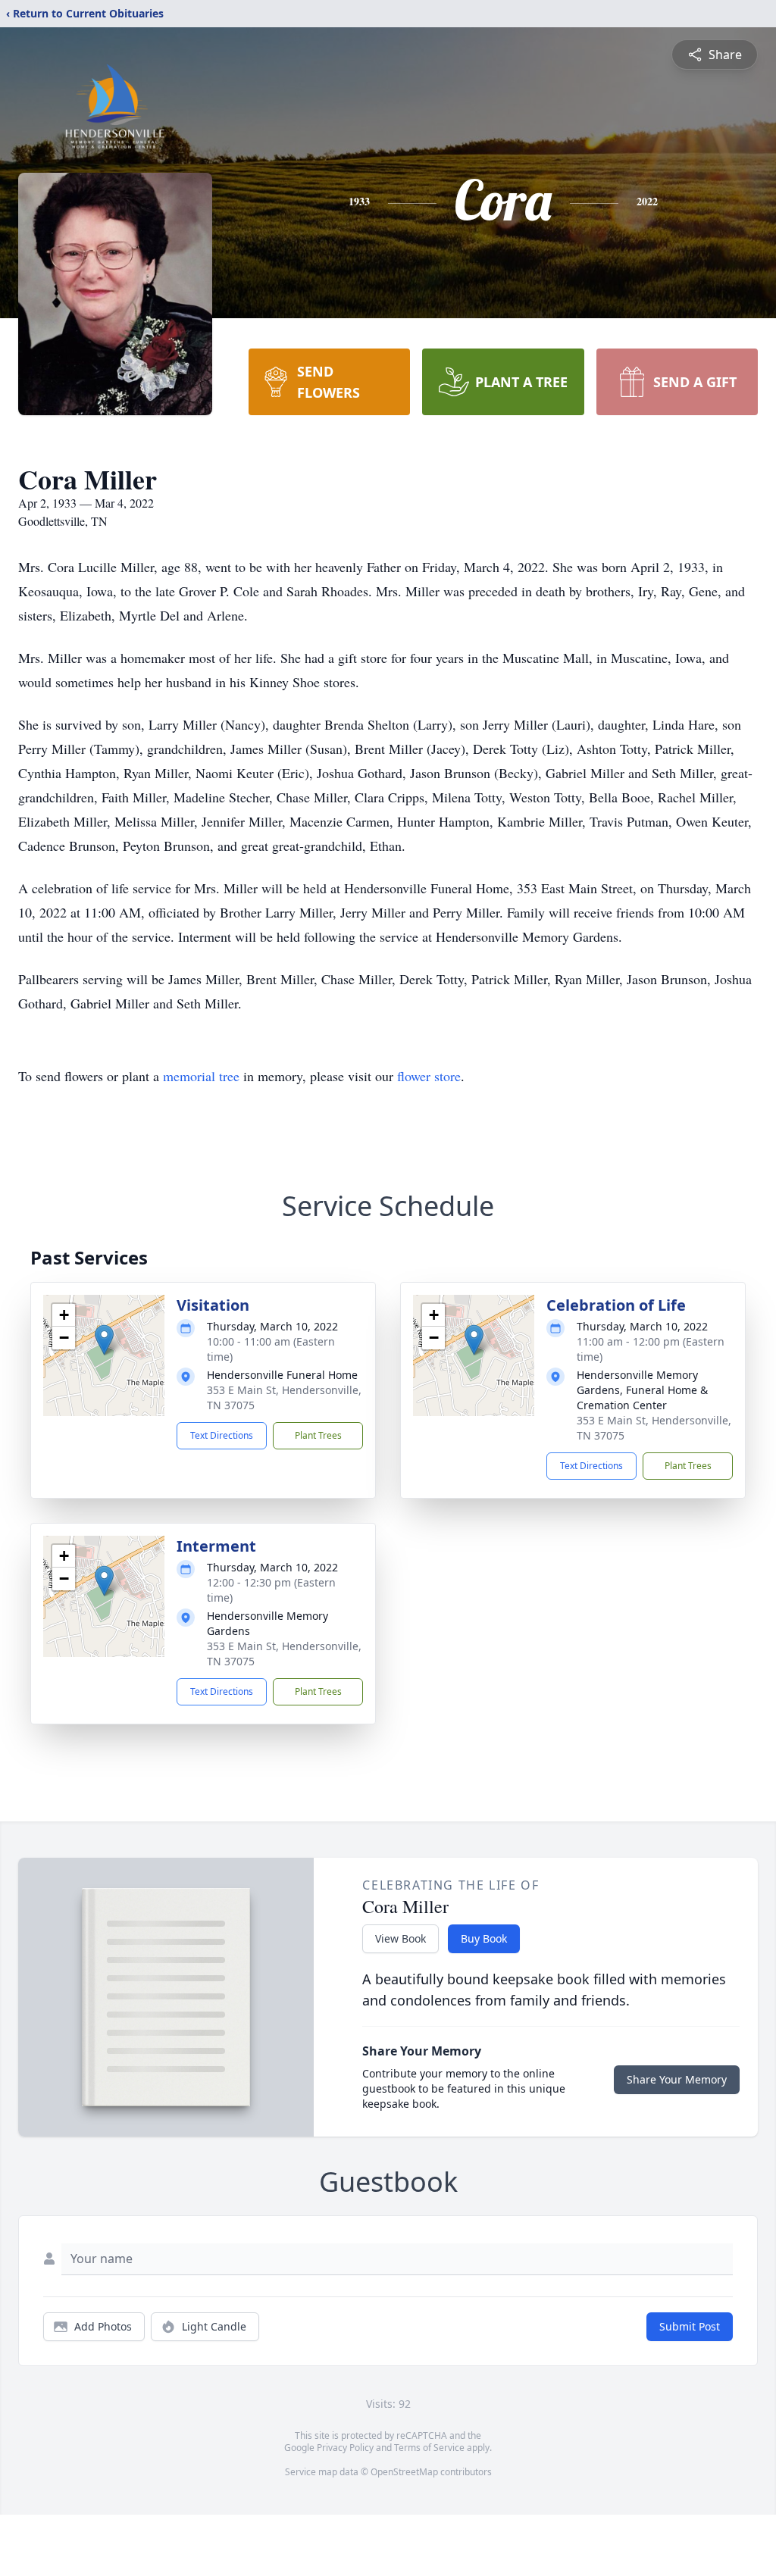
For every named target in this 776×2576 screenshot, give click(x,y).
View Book (401, 1938)
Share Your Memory (677, 2079)
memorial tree (201, 1076)
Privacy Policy (345, 2448)
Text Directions (222, 1435)
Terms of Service (429, 2448)
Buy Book (484, 1938)
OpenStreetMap (404, 2472)
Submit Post (690, 2326)
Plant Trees (318, 1435)
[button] (104, 1340)
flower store (429, 1076)
